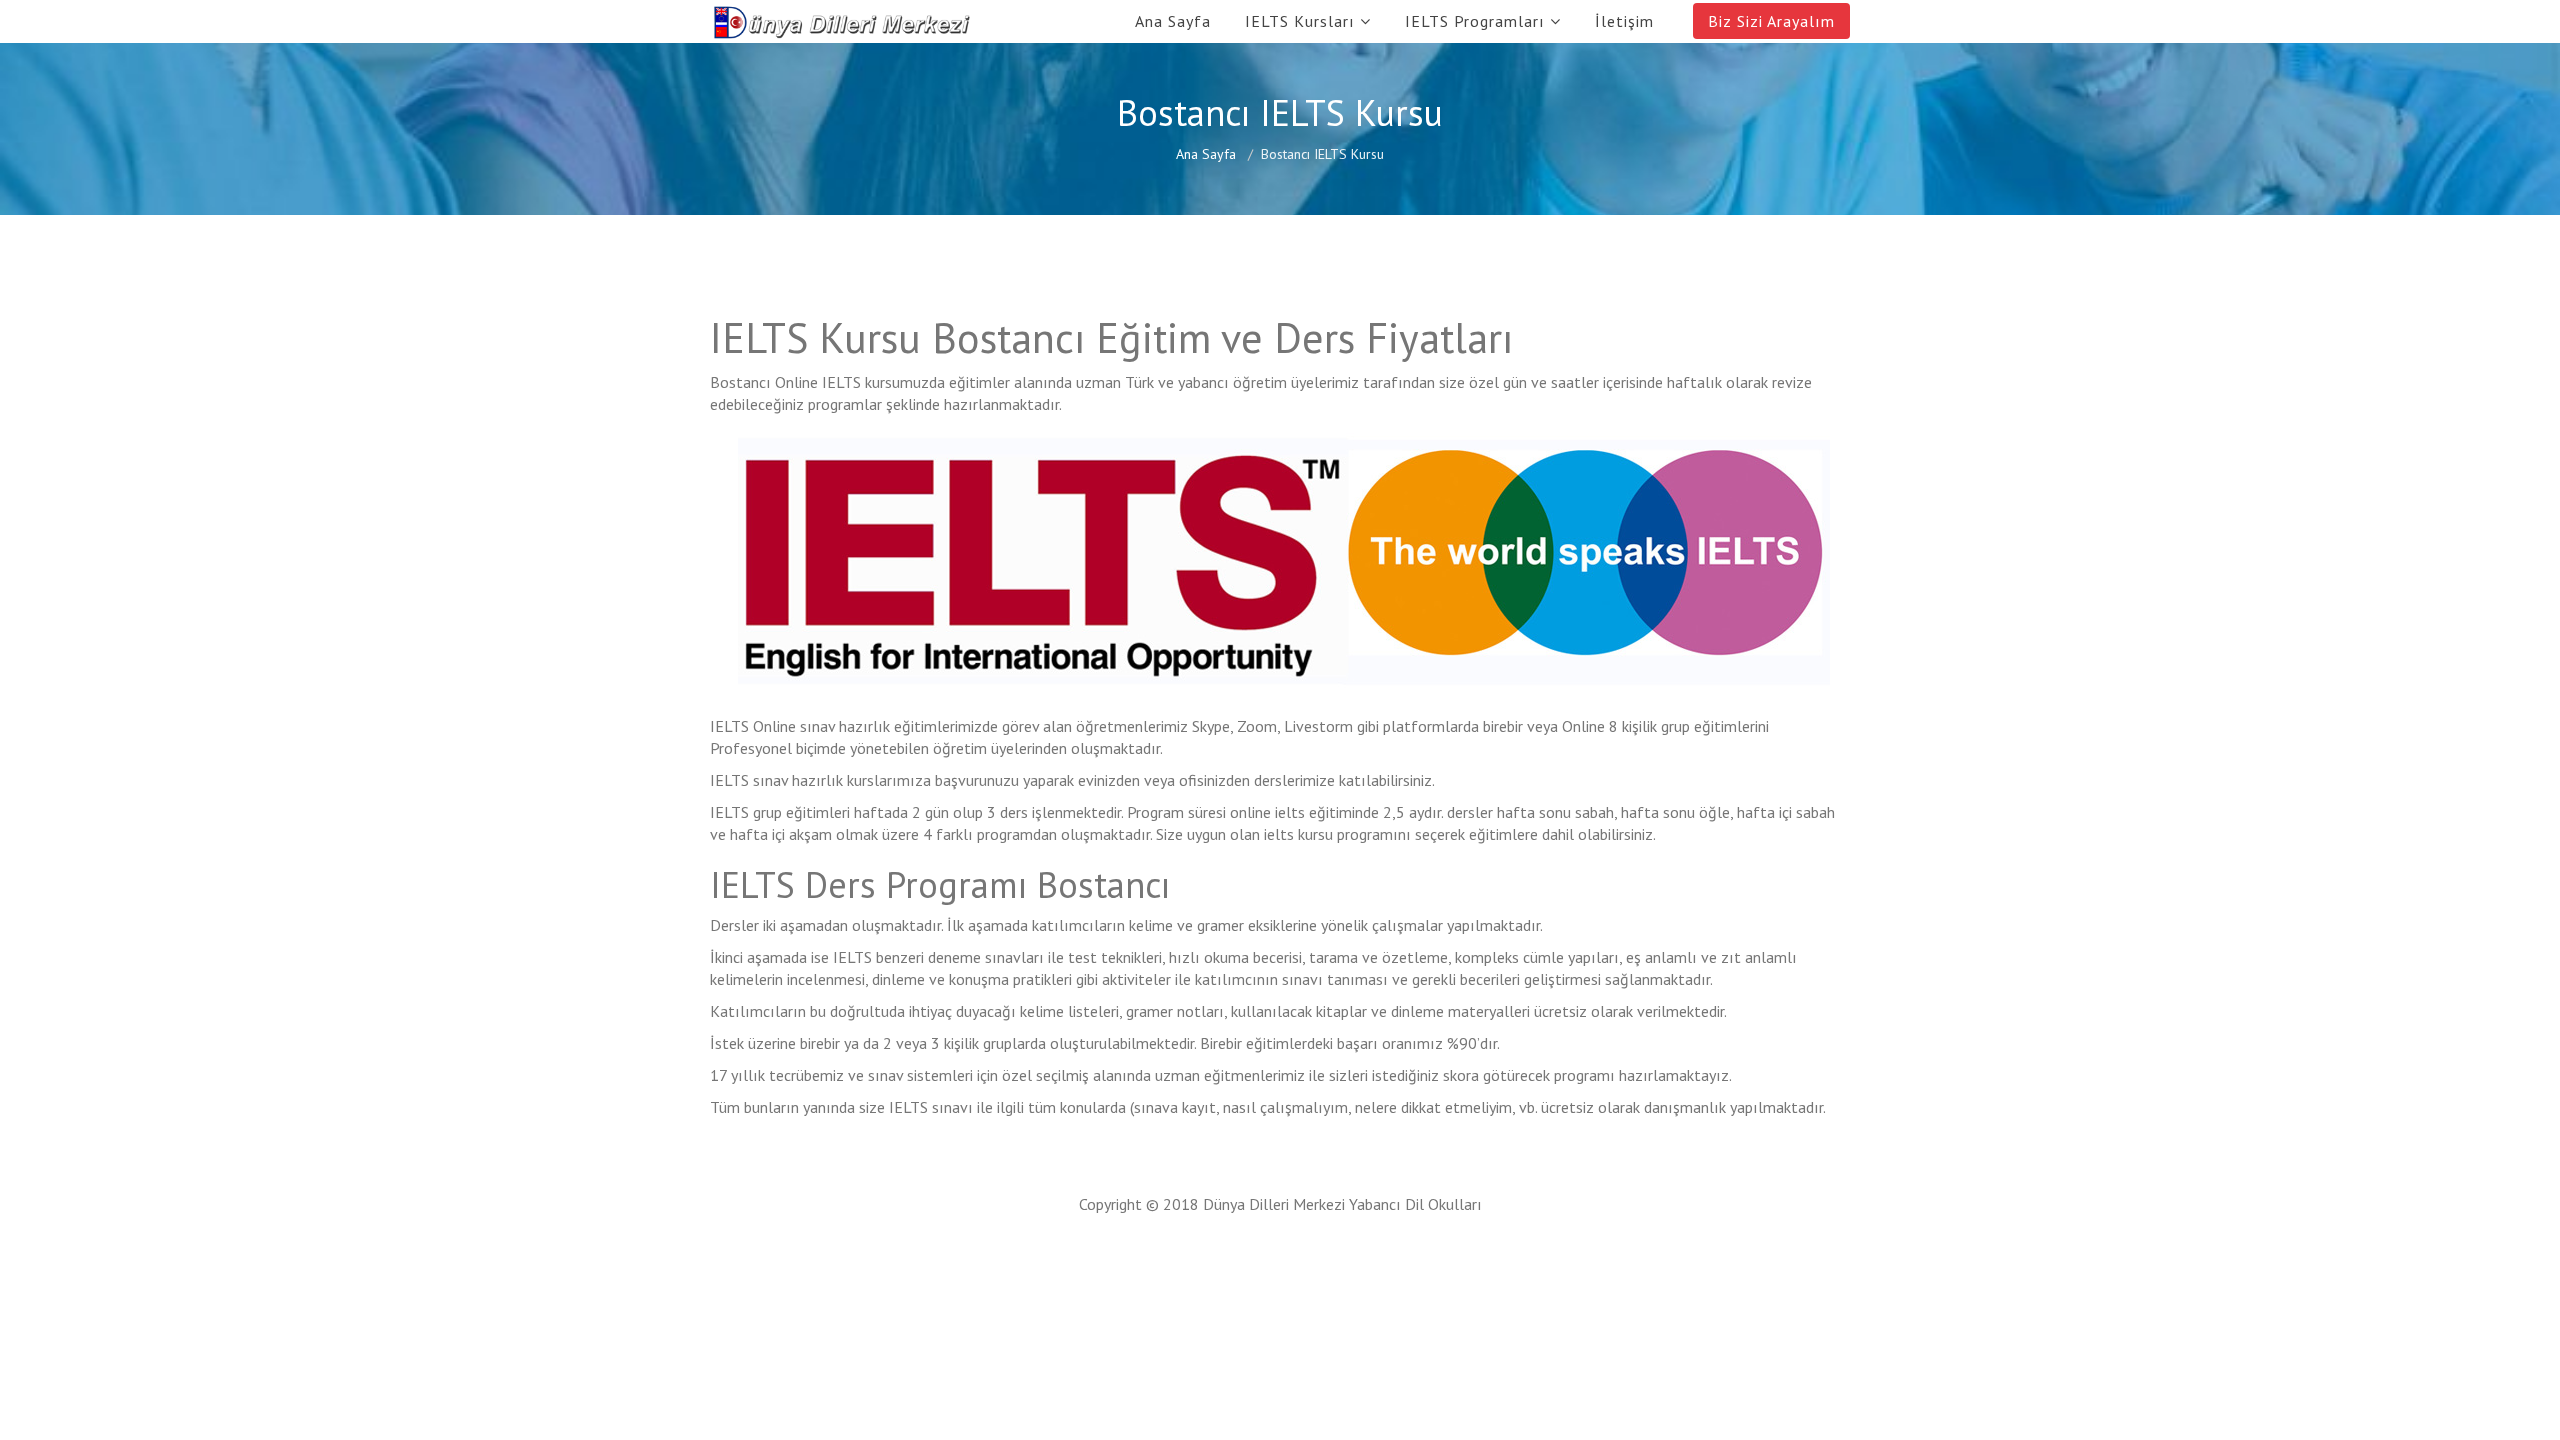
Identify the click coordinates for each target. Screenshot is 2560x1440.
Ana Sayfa (1173, 21)
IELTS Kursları (1300, 21)
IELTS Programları (1475, 21)
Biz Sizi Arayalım (1771, 21)
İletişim (1624, 21)
